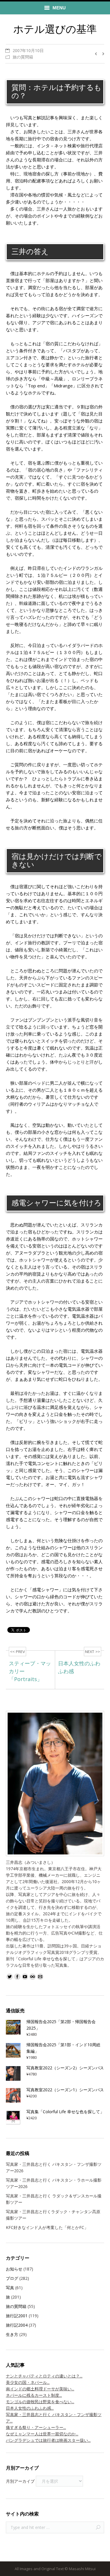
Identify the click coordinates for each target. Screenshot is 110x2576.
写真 (10, 2288)
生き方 (12, 2334)
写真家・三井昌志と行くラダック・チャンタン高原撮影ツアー (53, 2215)
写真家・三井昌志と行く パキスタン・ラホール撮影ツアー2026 (54, 2183)
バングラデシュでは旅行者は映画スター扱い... (48, 2440)
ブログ (12, 2278)
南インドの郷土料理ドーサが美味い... (40, 2389)
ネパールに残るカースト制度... (34, 2395)
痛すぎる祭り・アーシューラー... (36, 2427)
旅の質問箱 (23, 57)
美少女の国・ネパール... (28, 2382)
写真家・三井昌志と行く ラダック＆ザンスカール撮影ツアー (54, 2199)
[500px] (33, 1977)
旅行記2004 (17, 2325)
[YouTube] (25, 1977)
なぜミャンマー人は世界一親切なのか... (42, 2434)
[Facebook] (17, 1977)
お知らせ (14, 2269)
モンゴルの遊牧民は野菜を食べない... (40, 2402)
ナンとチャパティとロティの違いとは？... (44, 2376)
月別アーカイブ (20, 2481)
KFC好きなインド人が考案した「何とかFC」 (47, 2227)
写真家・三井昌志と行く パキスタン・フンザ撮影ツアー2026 (54, 2167)
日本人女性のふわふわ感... (30, 2408)
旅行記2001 (17, 2316)
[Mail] (40, 1977)
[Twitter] (10, 1977)
